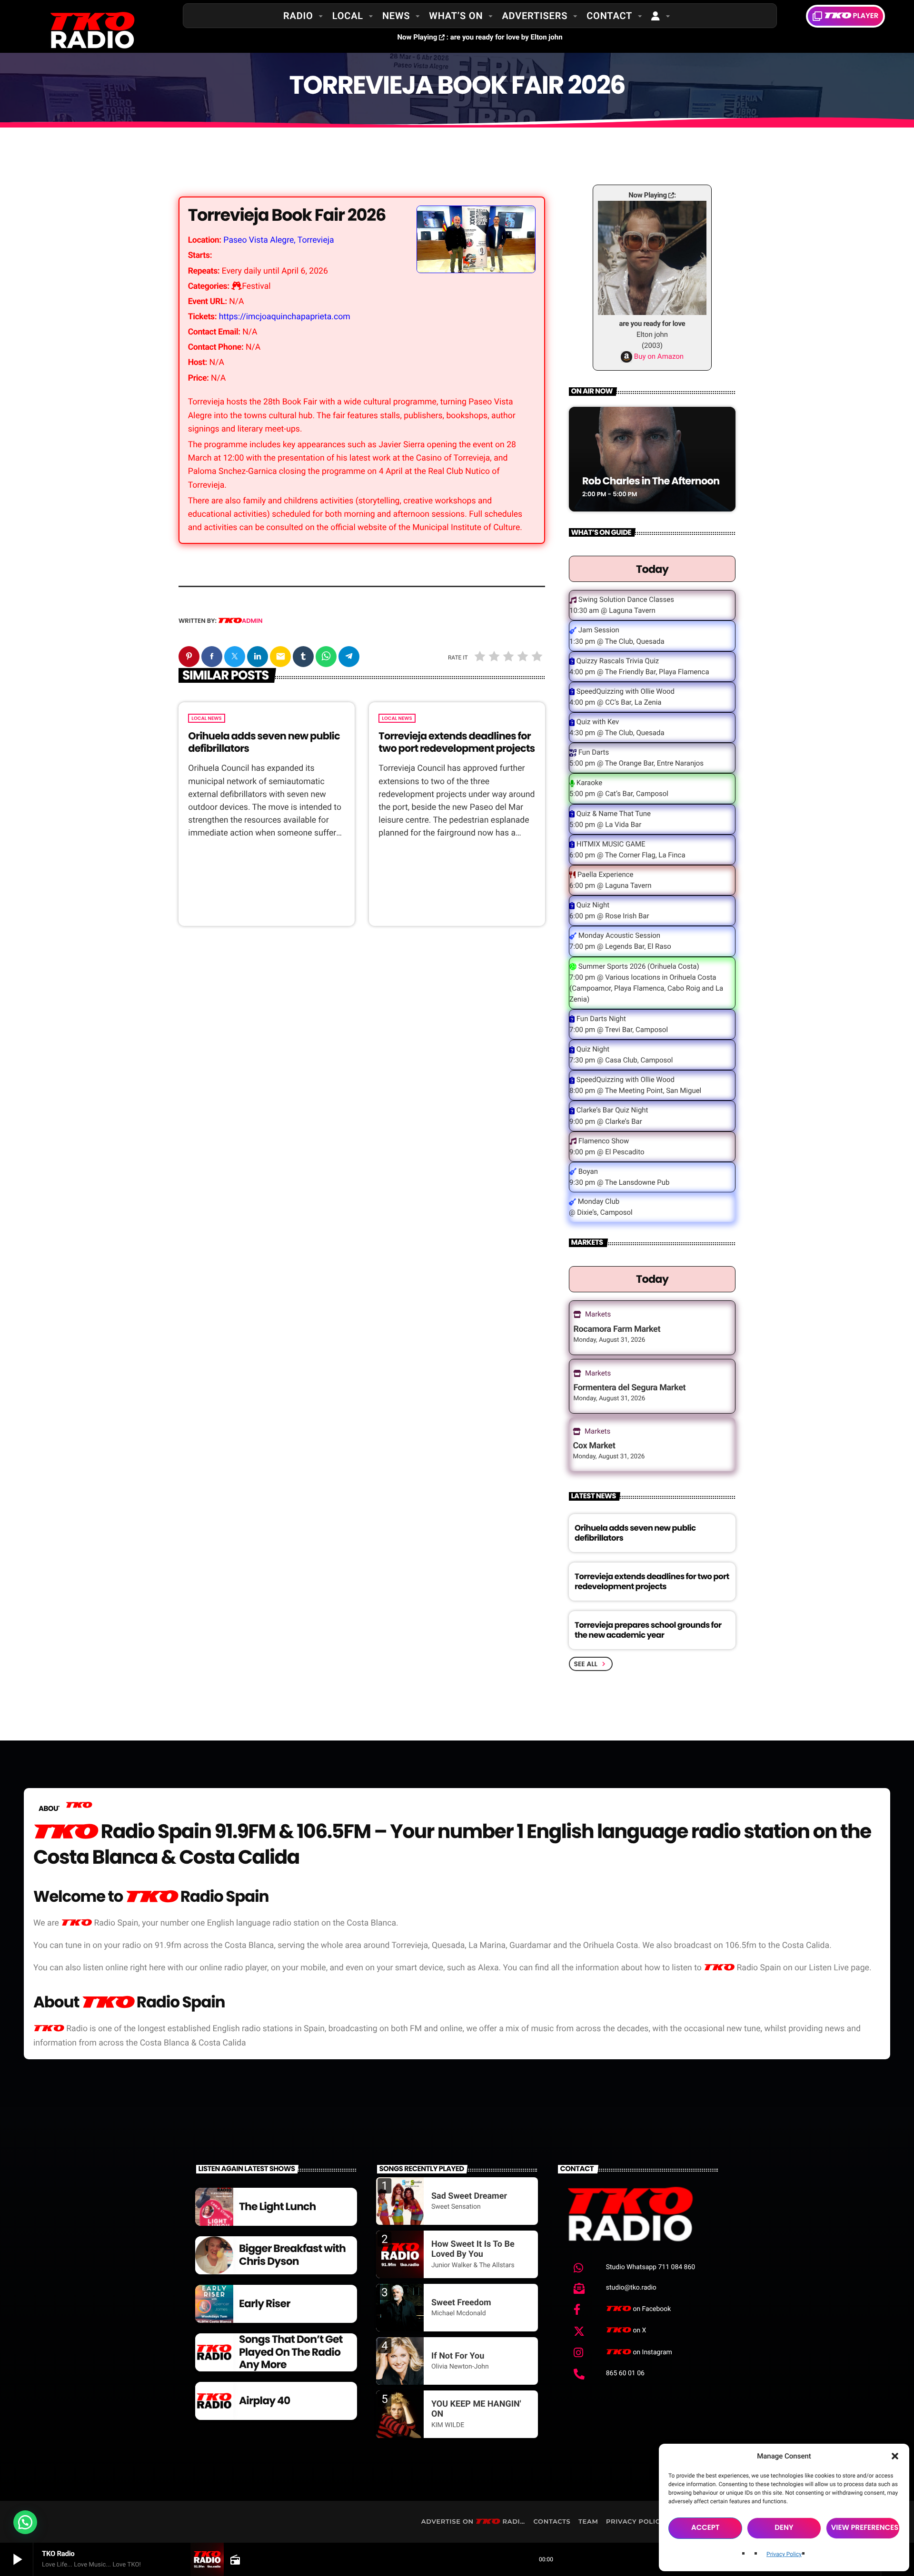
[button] (895, 2456)
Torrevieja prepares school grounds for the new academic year (648, 1630)
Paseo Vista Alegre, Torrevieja (278, 240)
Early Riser (265, 2304)
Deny (784, 2528)
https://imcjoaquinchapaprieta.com (285, 317)
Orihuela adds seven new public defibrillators (264, 742)
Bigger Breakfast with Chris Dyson (292, 2255)
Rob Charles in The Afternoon (651, 481)
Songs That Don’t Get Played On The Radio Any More (291, 2352)
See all (591, 1664)
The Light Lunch (277, 2207)
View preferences (865, 2528)
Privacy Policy (784, 2554)
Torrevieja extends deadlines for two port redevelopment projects (457, 742)
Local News (206, 718)
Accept (705, 2528)
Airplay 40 (265, 2401)
